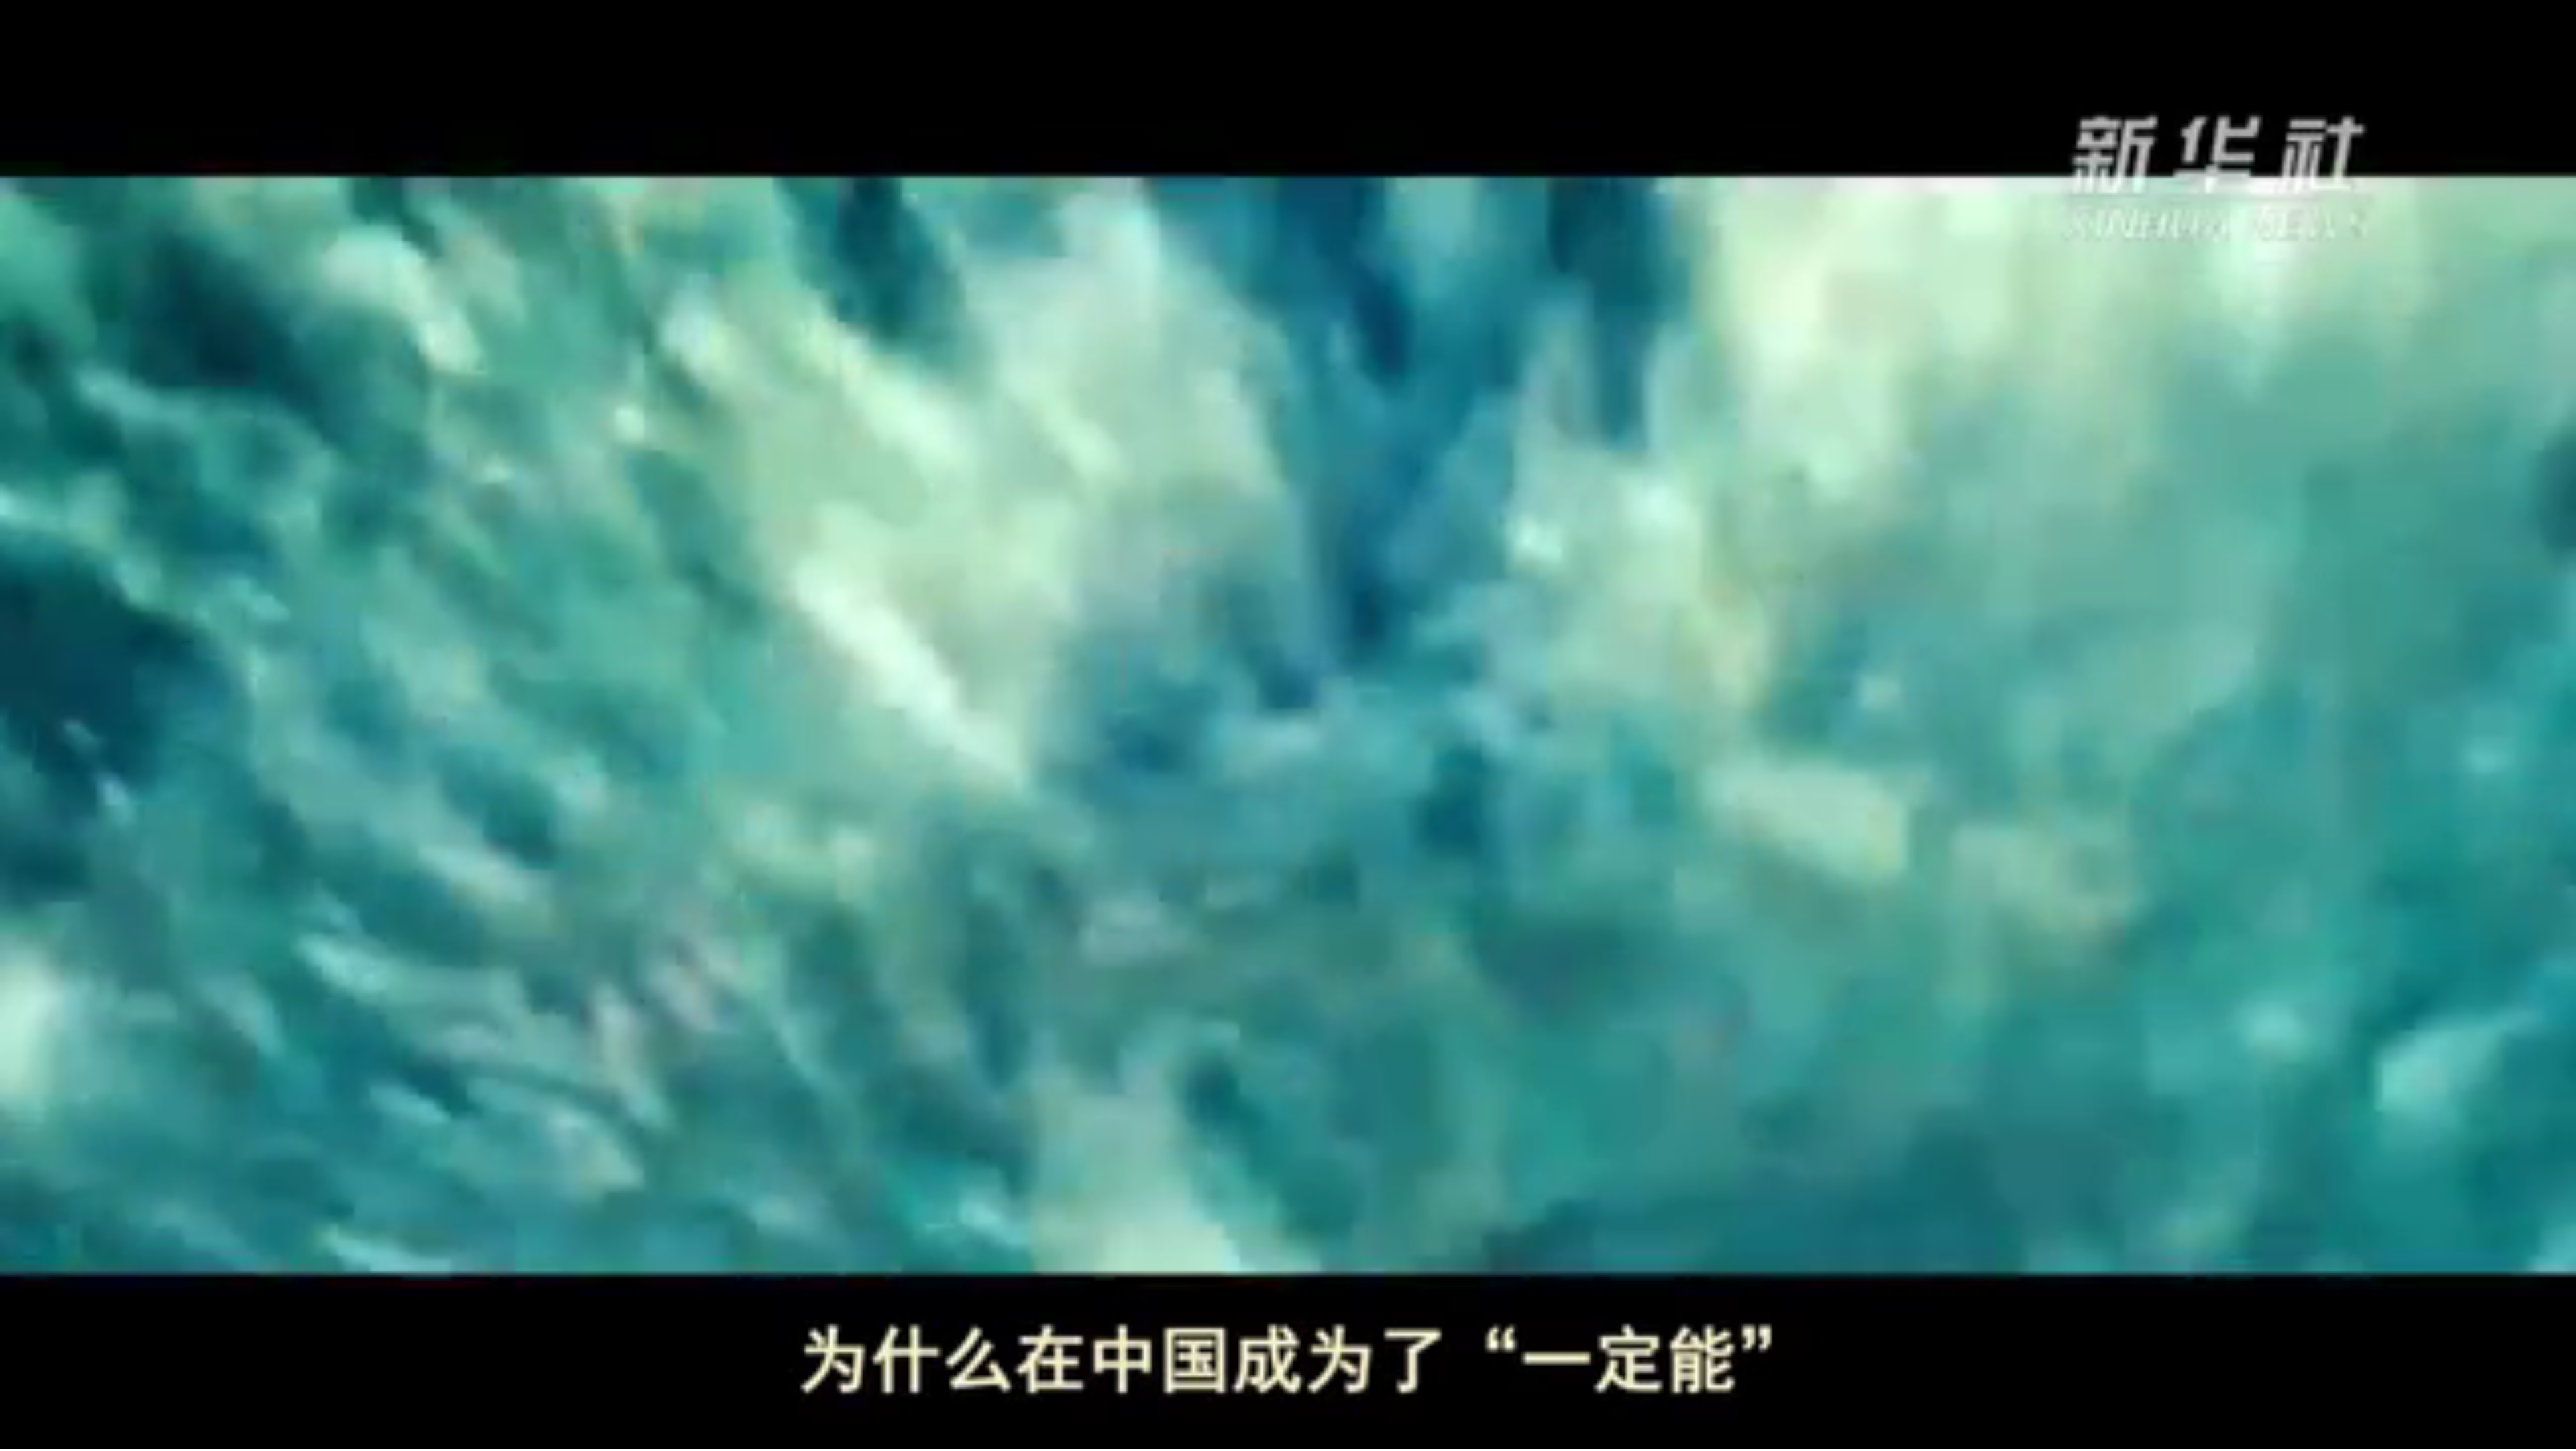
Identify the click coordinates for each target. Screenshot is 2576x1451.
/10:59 (55, 1437)
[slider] (2529, 1437)
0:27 (35, 1437)
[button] (11, 1438)
